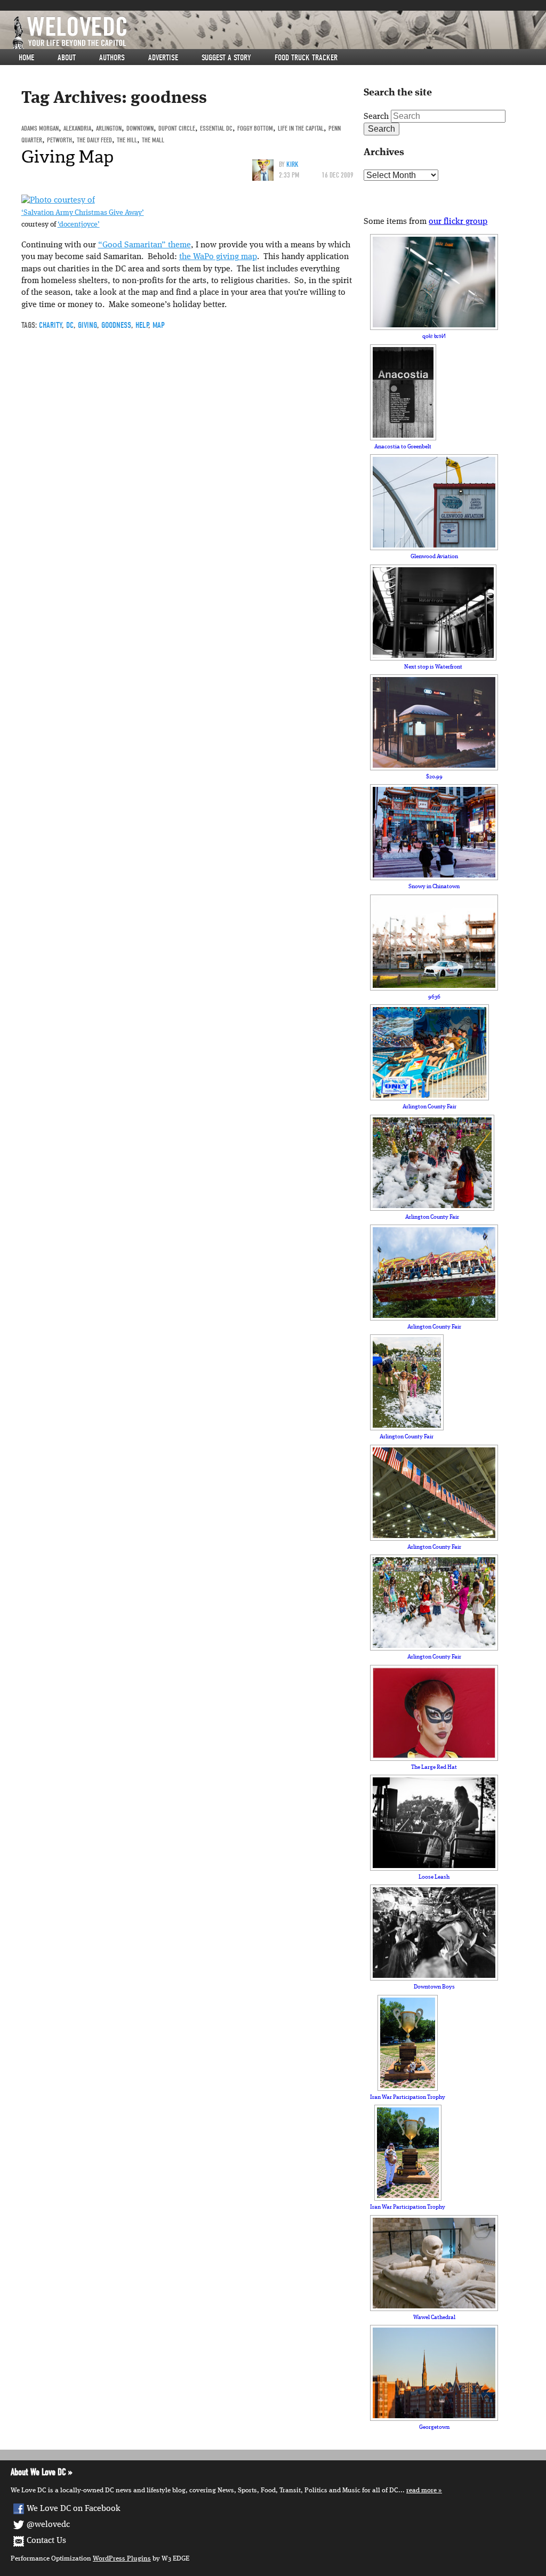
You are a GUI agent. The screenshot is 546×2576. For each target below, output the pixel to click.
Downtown (140, 128)
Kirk (292, 164)
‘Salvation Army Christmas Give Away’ (83, 213)
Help (142, 325)
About (67, 58)
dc (70, 325)
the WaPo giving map (218, 257)
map (159, 325)
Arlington (109, 128)
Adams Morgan (40, 128)
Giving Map (67, 157)
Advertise (163, 58)
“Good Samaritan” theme (144, 245)
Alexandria (77, 128)
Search (376, 117)
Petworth (59, 140)
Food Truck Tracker (306, 58)
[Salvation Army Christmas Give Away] (58, 201)
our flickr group (458, 222)
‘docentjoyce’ (79, 225)
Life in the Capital (301, 128)
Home (26, 58)
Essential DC (216, 128)
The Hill (127, 140)
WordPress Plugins (122, 2559)
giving (87, 325)
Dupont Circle (177, 128)
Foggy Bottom (255, 128)
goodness (116, 325)
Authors (112, 58)
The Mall (153, 140)
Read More (421, 2490)
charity (50, 325)
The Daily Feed (94, 140)
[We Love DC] (278, 33)
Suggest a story (226, 58)
